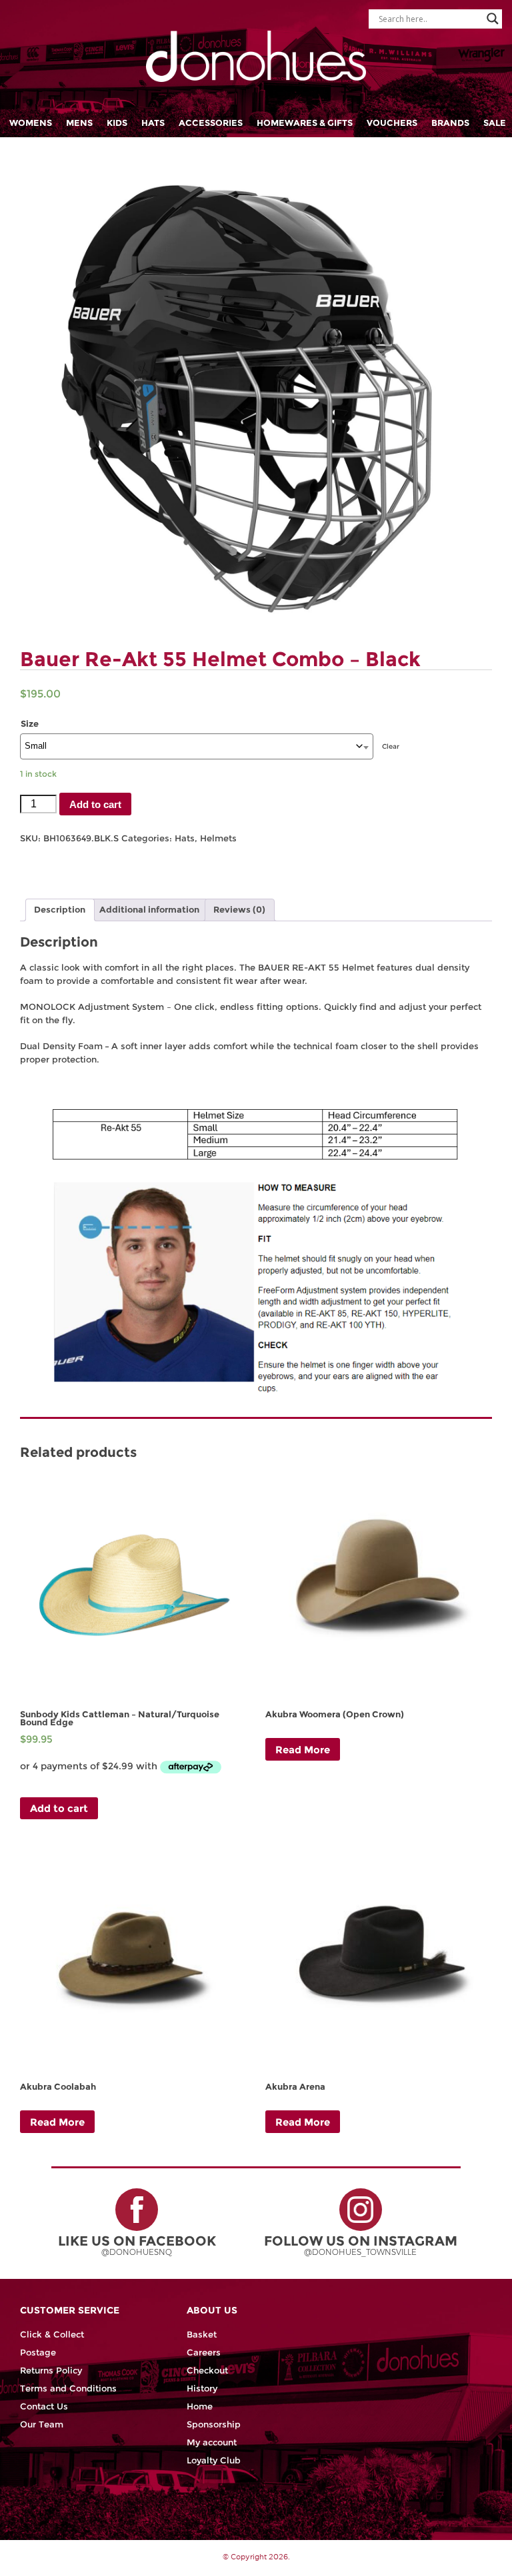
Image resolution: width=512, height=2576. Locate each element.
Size (30, 724)
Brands (450, 123)
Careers (204, 2353)
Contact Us (44, 2406)
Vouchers (392, 123)
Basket (202, 2335)
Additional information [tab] (149, 910)
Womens (31, 123)
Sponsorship (214, 2424)
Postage (38, 2353)
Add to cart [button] (59, 1808)
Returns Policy (51, 2370)
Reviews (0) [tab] (239, 910)
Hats (153, 123)
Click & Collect (52, 2335)
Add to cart (95, 804)
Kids (117, 123)
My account (212, 2442)
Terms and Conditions (68, 2388)
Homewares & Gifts (305, 123)
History (202, 2388)
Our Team (42, 2424)
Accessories (211, 123)
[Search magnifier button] (493, 19)
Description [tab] (60, 910)
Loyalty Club (214, 2460)
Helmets (218, 838)
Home (200, 2406)
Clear (391, 746)
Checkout (207, 2370)
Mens (79, 123)
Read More (303, 1750)
